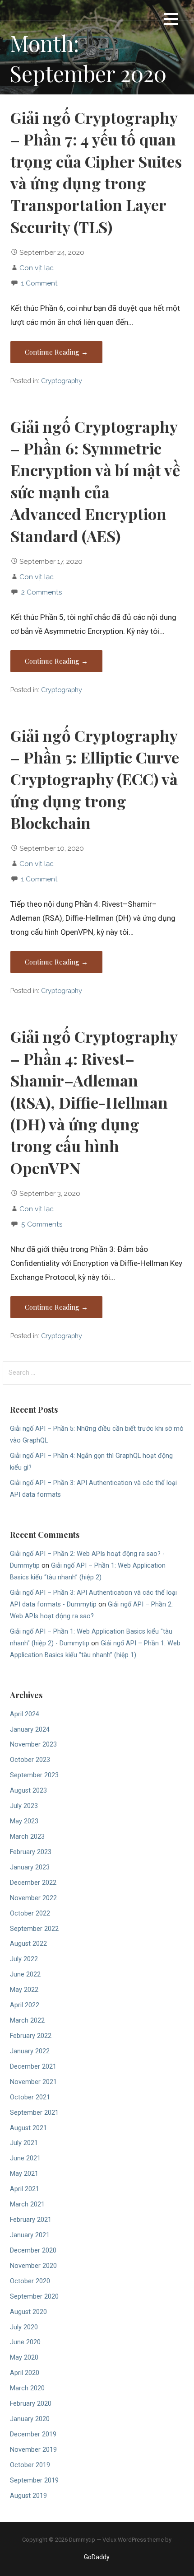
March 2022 (27, 2021)
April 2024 (25, 1714)
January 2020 (30, 2419)
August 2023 (28, 1791)
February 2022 (31, 2036)
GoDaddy (97, 2557)
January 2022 (30, 2051)
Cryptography (62, 381)
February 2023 (31, 1852)
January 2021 (30, 2235)
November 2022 (33, 1898)
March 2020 (27, 2388)
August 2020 (28, 2312)
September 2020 (34, 2297)
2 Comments (42, 592)
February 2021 (31, 2220)
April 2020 (25, 2373)
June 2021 (25, 2158)
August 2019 (28, 2496)
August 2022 (28, 1944)
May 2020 (24, 2358)
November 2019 (33, 2450)
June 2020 (25, 2342)
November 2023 (33, 1745)
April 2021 (25, 2189)
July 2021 (24, 2143)
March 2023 (27, 1837)
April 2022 (25, 2005)
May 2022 (24, 1990)
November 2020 (33, 2266)
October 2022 (30, 1913)
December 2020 (33, 2250)
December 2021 (33, 2067)
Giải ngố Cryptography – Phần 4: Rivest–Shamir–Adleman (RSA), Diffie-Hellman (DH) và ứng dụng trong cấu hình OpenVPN (94, 1102)
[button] (171, 21)
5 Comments (42, 1224)
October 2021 (30, 2097)
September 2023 (34, 1775)
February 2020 (31, 2404)
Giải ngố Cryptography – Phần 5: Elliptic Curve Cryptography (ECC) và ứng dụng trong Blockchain (95, 779)
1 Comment (39, 283)
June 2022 (25, 1974)
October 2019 (30, 2465)
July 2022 (24, 1959)
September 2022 (34, 1929)
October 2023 (30, 1760)
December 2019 (33, 2434)
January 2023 (30, 1867)
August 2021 (28, 2128)
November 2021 (33, 2082)
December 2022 (33, 1883)
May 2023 (24, 1821)
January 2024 (30, 1730)
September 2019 (34, 2480)
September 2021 (34, 2113)
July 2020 (24, 2327)
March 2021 (27, 2204)
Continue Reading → (56, 352)
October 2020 (30, 2281)
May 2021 (24, 2174)
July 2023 (24, 1806)
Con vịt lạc (37, 268)
